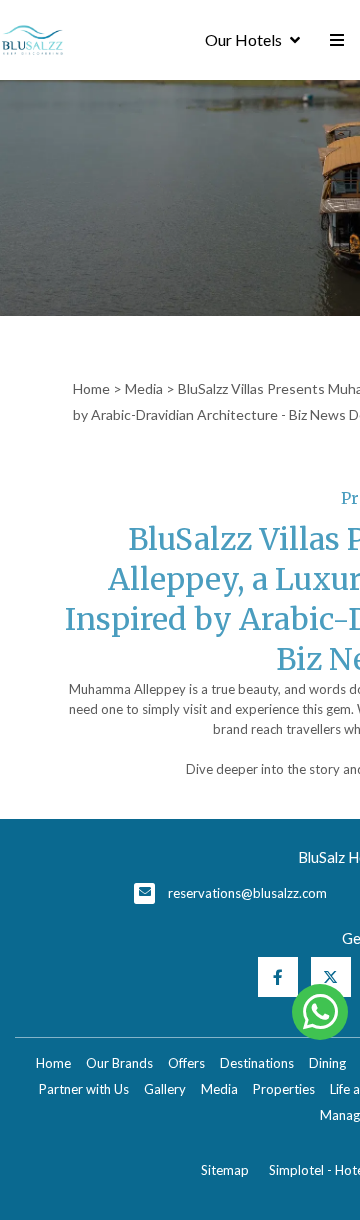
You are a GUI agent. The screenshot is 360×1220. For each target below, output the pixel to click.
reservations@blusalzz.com (247, 893)
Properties (284, 1089)
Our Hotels (243, 39)
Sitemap (225, 1170)
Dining (327, 1063)
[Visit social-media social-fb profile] (278, 977)
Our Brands (119, 1063)
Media (144, 388)
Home (91, 388)
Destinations (257, 1063)
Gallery (165, 1089)
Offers (186, 1063)
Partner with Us (84, 1089)
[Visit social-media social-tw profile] (331, 977)
